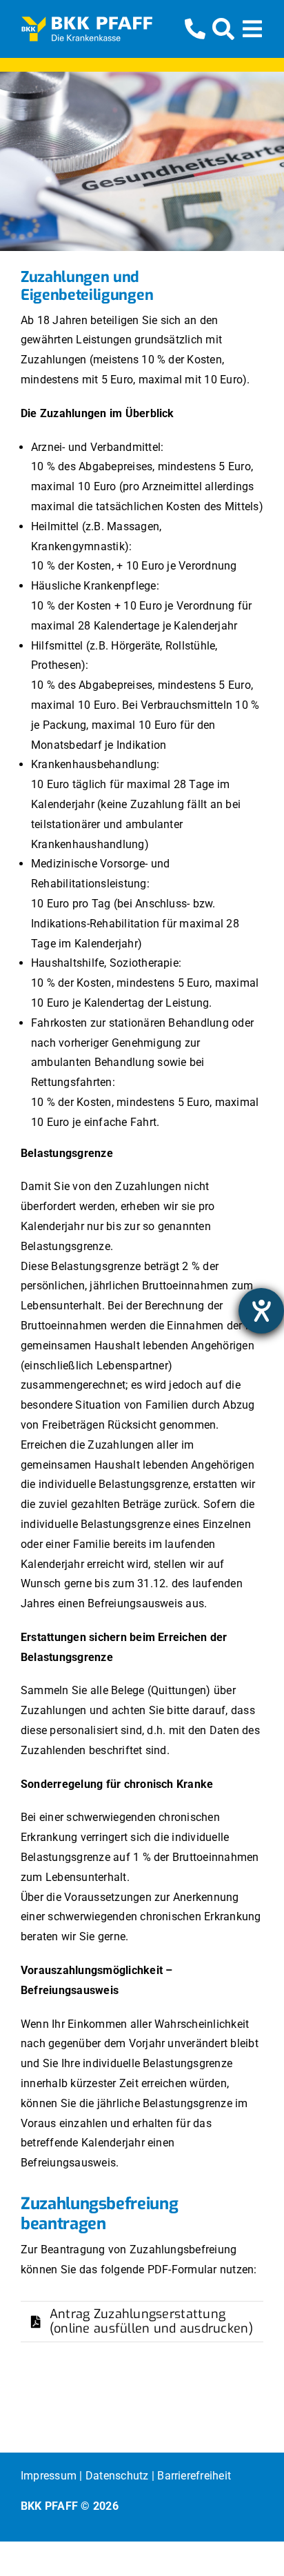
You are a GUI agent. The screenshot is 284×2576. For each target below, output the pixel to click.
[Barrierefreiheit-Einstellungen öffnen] (261, 1311)
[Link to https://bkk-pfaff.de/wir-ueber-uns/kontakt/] (195, 29)
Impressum (49, 2476)
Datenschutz (117, 2476)
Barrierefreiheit (194, 2476)
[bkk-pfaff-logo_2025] (87, 21)
